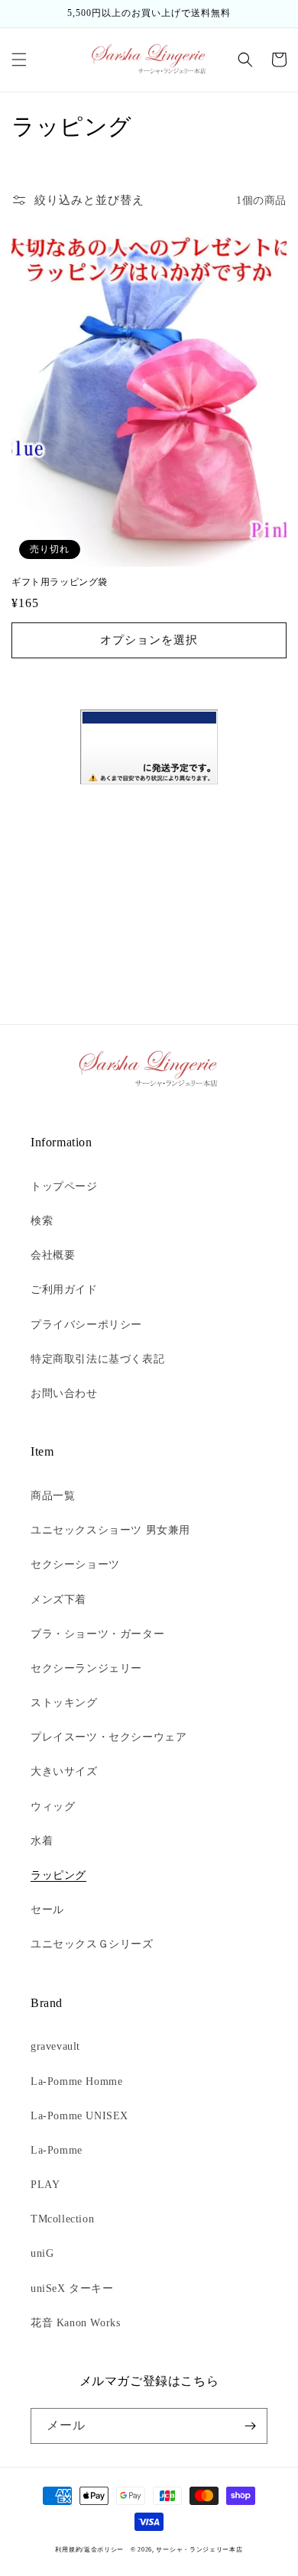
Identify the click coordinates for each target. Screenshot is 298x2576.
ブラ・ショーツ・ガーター (97, 1634)
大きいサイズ (64, 1771)
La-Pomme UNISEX (79, 2116)
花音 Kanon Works (75, 2323)
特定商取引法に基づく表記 (97, 1359)
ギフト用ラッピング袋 (60, 582)
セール (47, 1910)
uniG (42, 2253)
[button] (19, 60)
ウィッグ (53, 1807)
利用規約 (68, 2550)
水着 (42, 1841)
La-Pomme (57, 2150)
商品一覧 (53, 1496)
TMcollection (62, 2219)
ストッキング (64, 1703)
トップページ (64, 1186)
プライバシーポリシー (86, 1325)
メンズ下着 (58, 1600)
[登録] (250, 2426)
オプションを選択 (149, 640)
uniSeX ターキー (72, 2288)
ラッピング (58, 1875)
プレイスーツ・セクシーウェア (109, 1737)
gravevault (55, 2046)
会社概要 (53, 1255)
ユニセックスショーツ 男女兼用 (110, 1530)
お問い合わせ (64, 1393)
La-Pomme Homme (76, 2081)
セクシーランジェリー (86, 1668)
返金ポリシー (104, 2550)
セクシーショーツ (75, 1564)
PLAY (45, 2185)
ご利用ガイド (64, 1290)
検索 (42, 1221)
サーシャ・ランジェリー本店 (199, 2550)
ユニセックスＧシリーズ (92, 1944)
